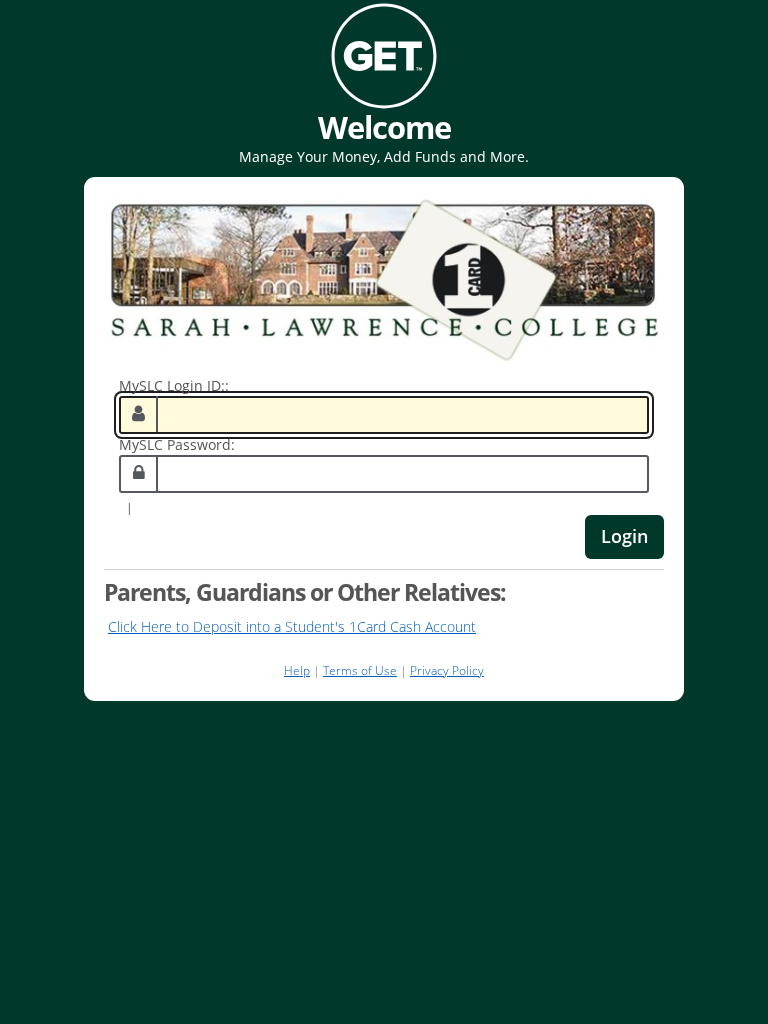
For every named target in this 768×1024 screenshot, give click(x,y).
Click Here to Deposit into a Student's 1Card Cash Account (292, 626)
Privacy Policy (447, 670)
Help (297, 670)
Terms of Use (360, 670)
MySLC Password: (177, 444)
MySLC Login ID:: (174, 385)
